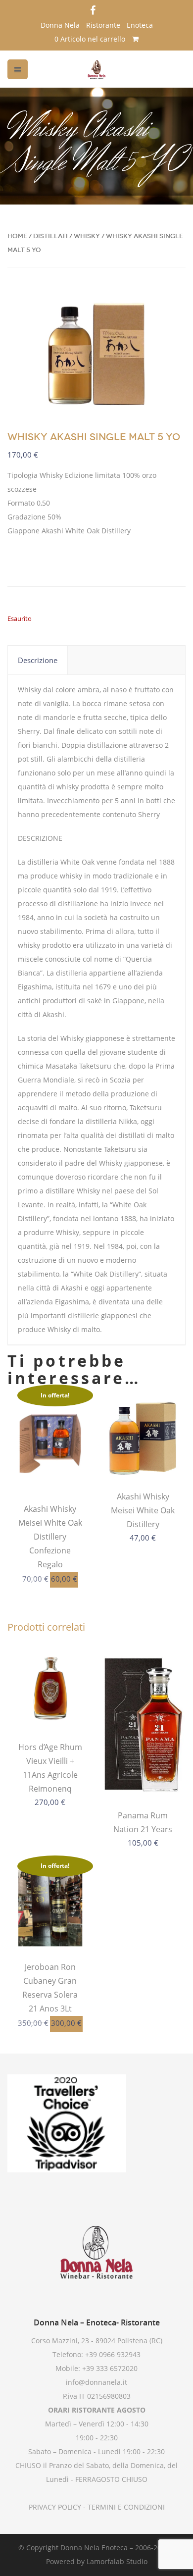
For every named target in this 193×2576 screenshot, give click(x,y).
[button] (170, 303)
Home (17, 236)
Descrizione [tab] (38, 660)
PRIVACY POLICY (55, 2507)
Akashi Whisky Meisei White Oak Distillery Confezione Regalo (50, 1537)
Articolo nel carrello (91, 39)
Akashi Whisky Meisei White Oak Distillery (143, 1510)
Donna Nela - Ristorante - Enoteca (97, 25)
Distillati (50, 236)
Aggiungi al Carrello (50, 1468)
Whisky (87, 236)
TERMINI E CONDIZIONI (125, 2507)
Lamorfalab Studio (117, 2561)
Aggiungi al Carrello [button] (143, 1455)
